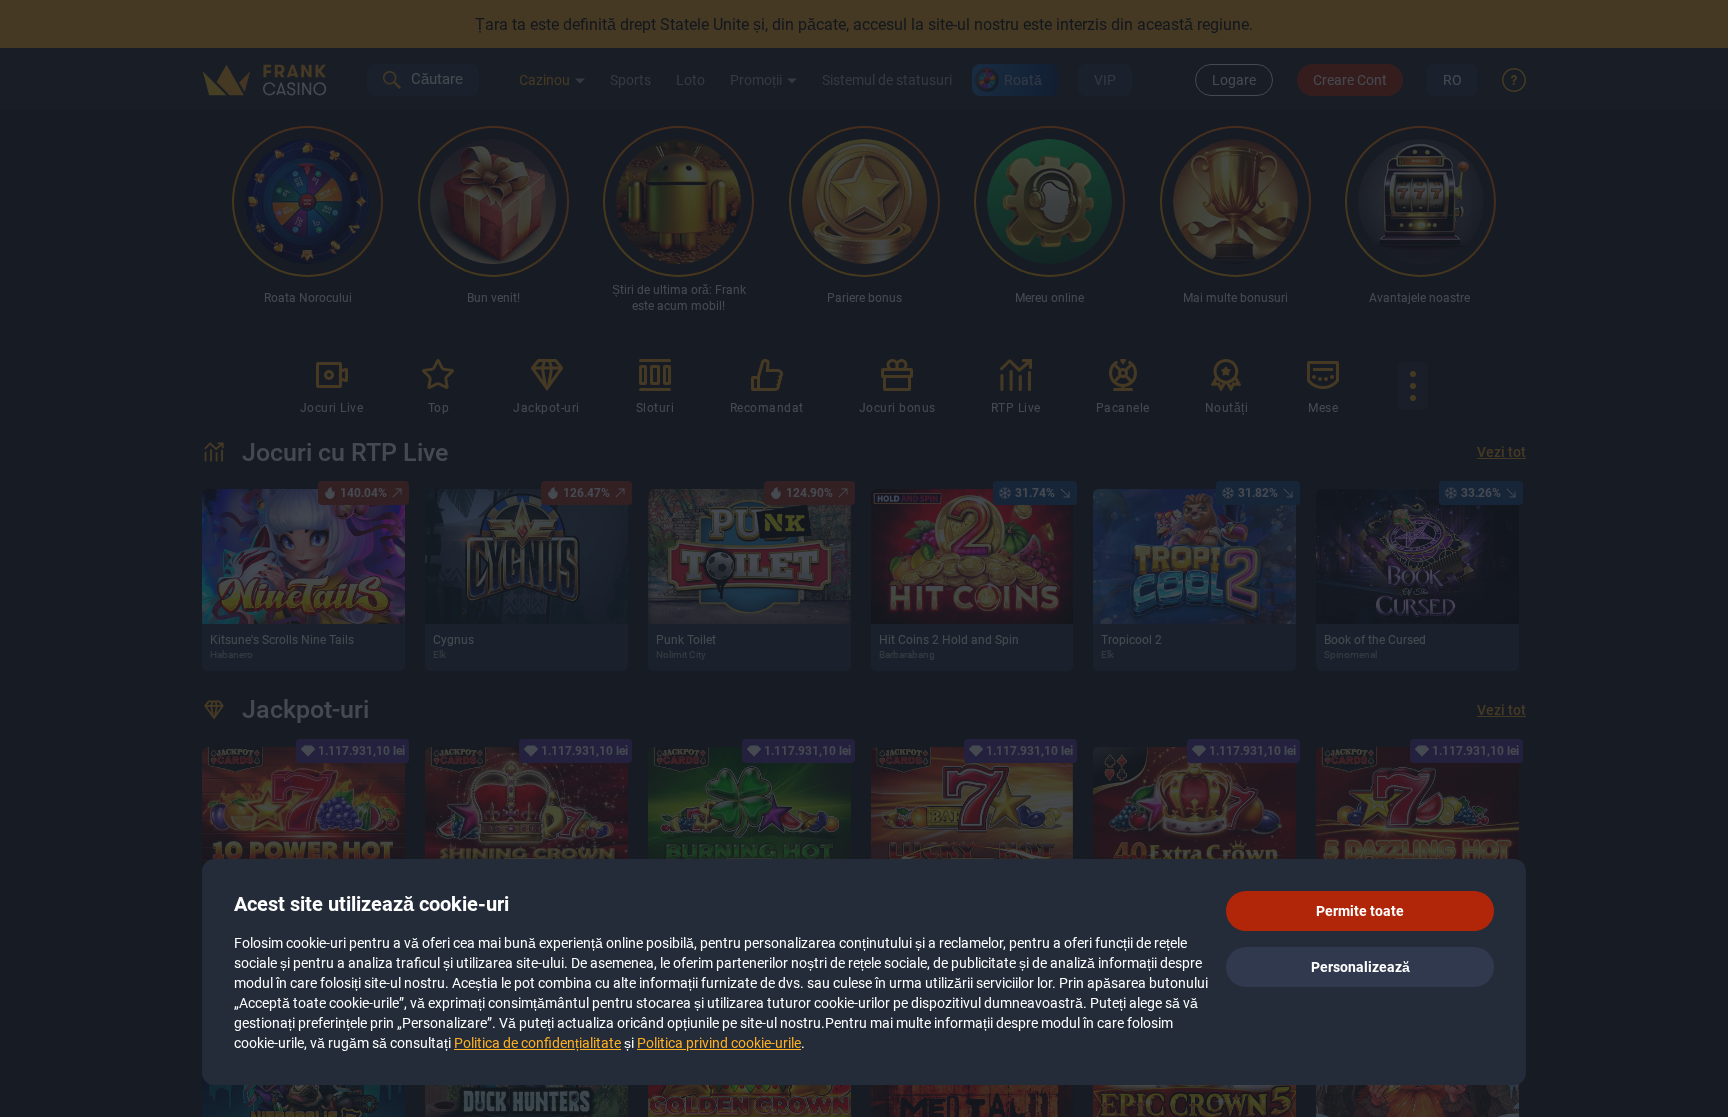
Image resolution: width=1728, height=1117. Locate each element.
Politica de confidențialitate (537, 1043)
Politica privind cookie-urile (719, 1043)
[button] (1360, 911)
